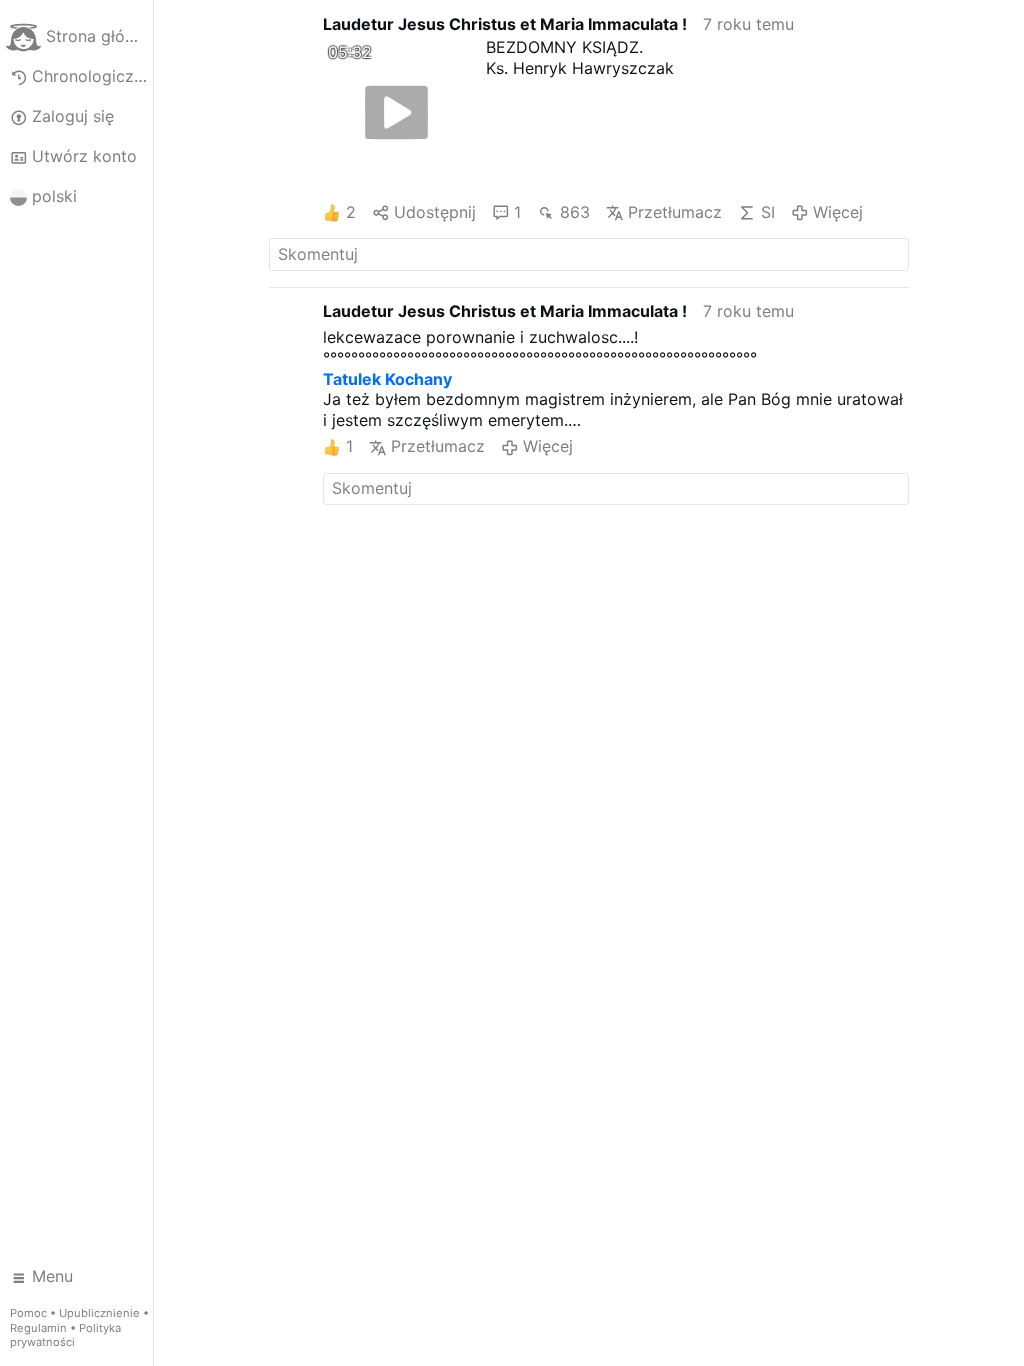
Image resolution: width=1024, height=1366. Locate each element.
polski (54, 196)
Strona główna (99, 36)
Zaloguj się (73, 116)
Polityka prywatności (65, 1335)
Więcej (838, 212)
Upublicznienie (99, 1313)
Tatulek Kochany (387, 379)
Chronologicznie (92, 76)
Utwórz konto (84, 156)
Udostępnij (435, 212)
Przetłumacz (675, 212)
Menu (52, 1276)
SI (767, 212)
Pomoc (28, 1313)
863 (574, 212)
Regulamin (38, 1328)
